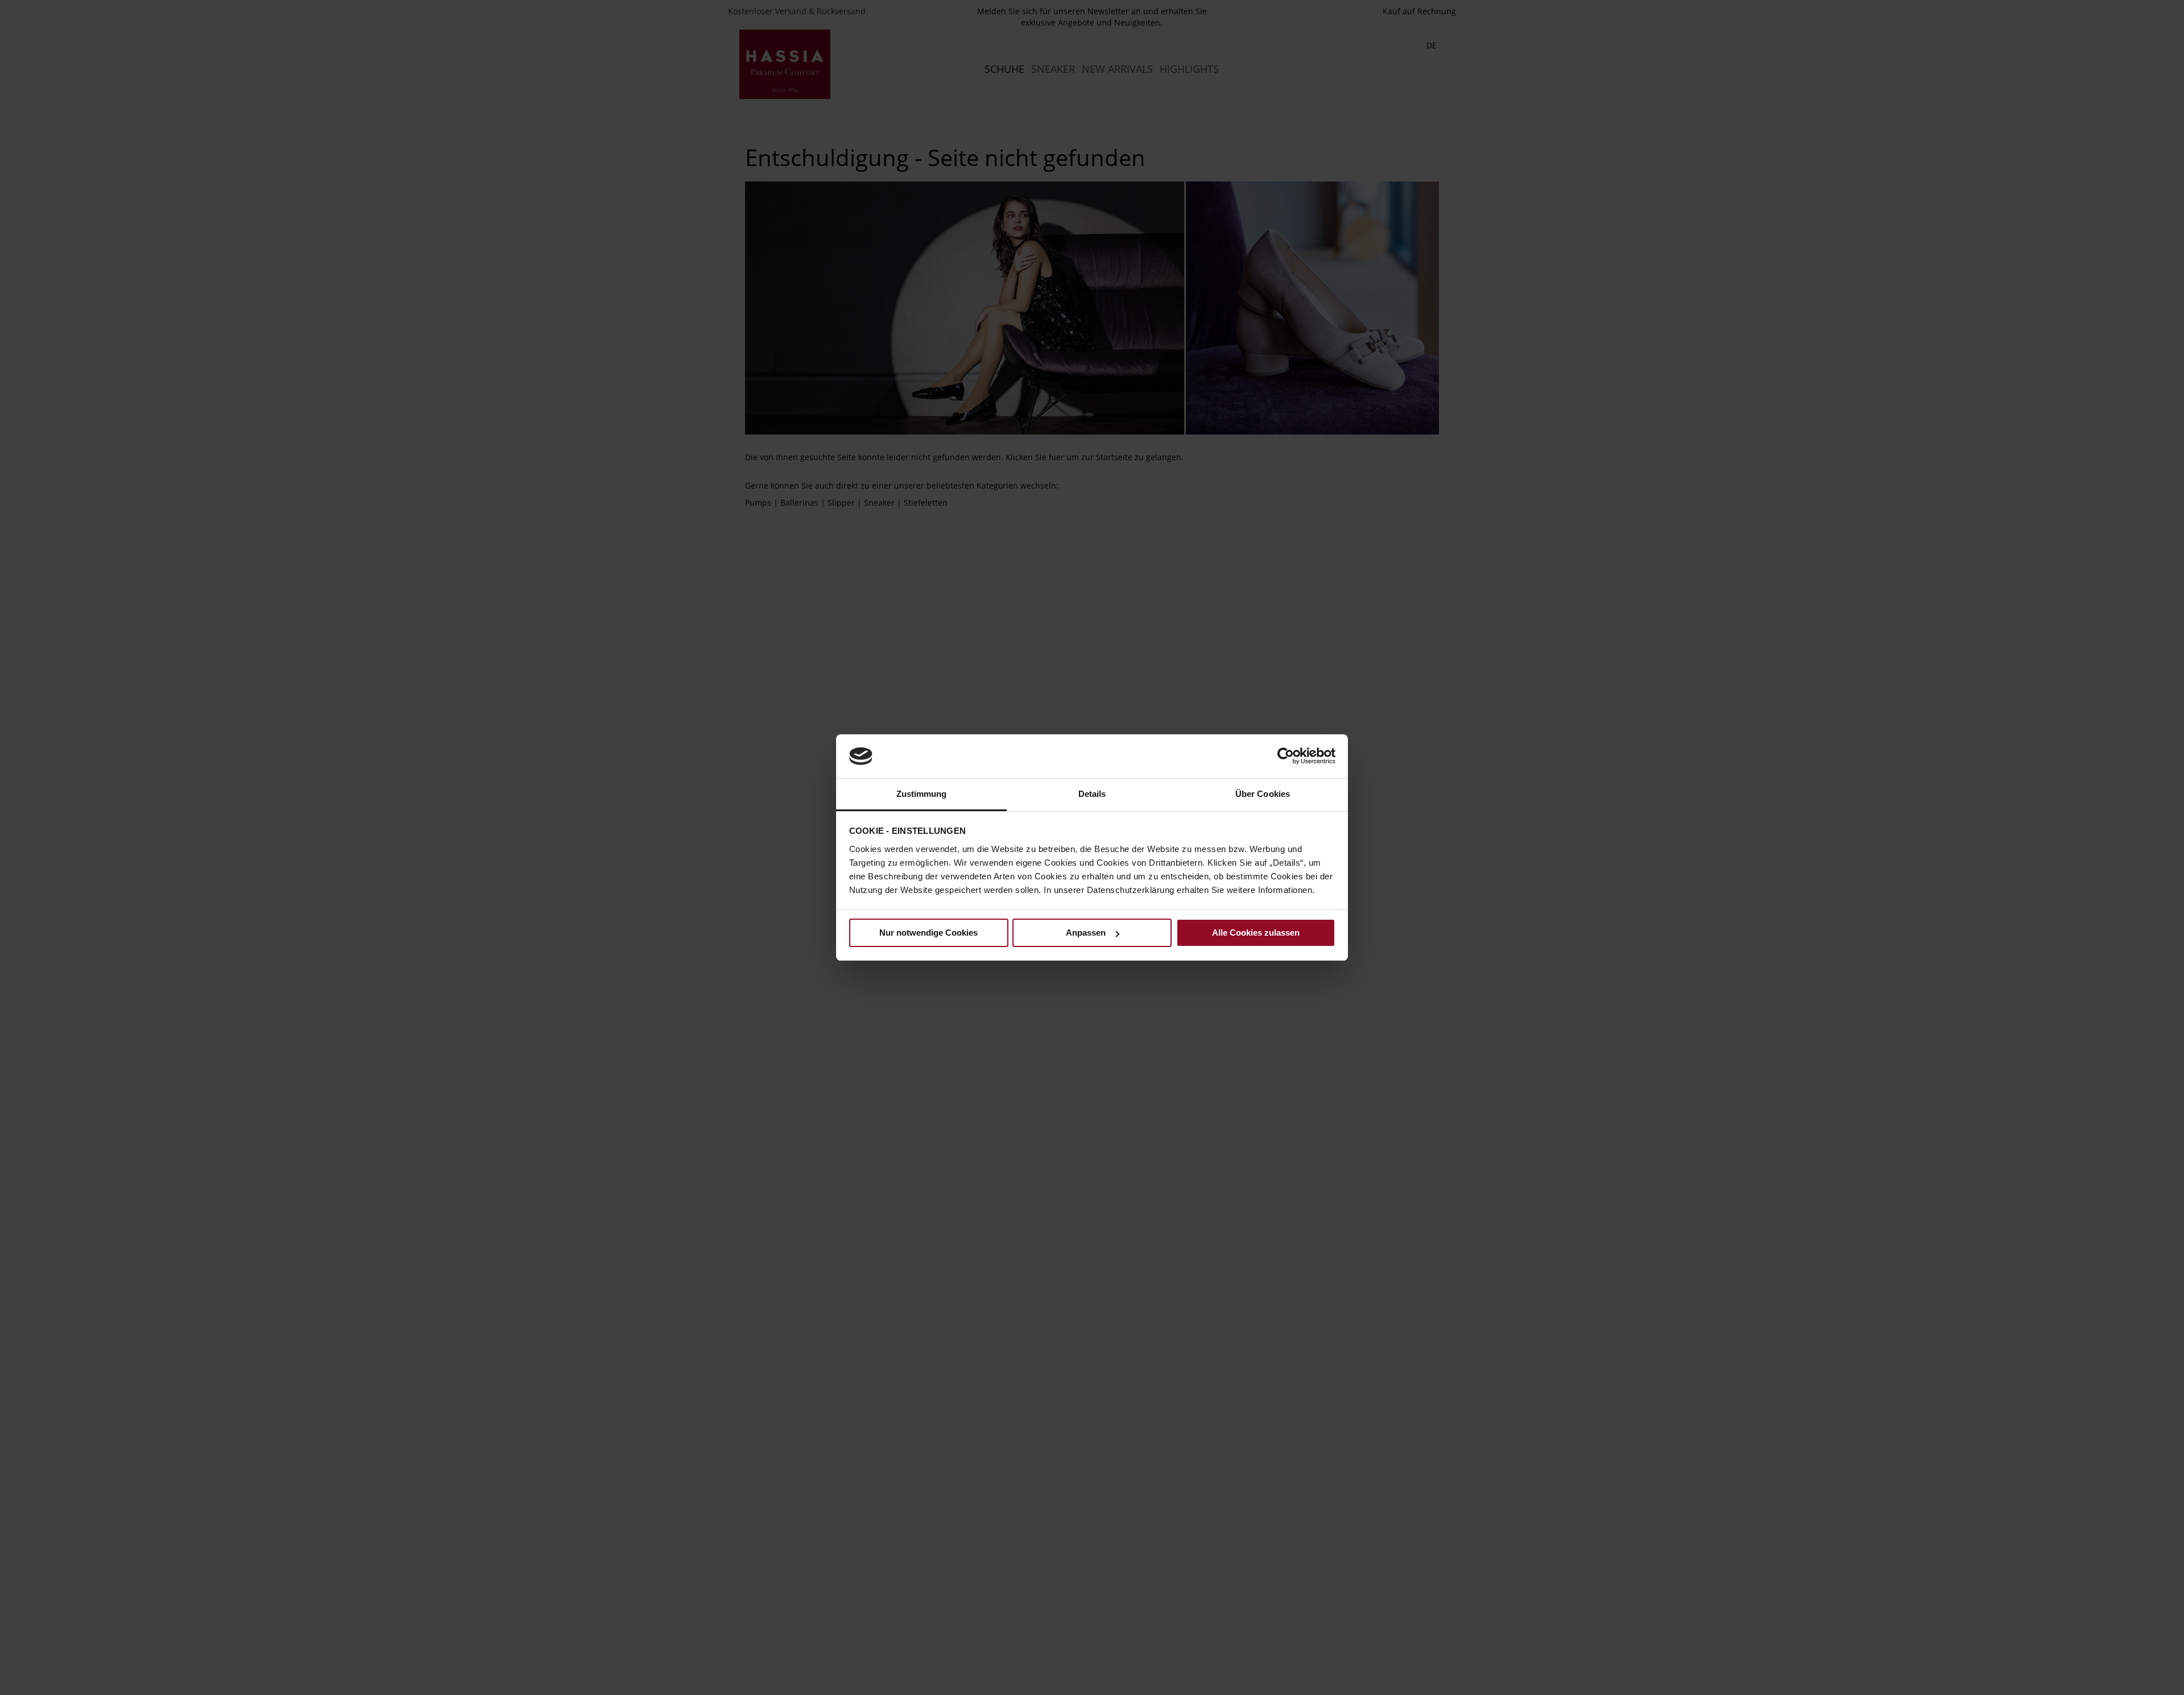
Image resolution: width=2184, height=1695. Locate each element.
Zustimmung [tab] (922, 794)
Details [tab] (1092, 794)
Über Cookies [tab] (1263, 794)
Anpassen (1086, 933)
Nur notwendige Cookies (928, 933)
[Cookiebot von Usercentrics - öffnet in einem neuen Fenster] (1286, 756)
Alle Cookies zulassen (1256, 933)
